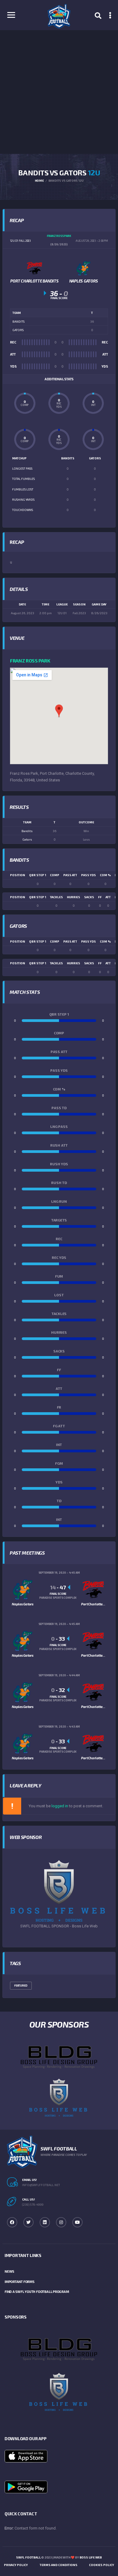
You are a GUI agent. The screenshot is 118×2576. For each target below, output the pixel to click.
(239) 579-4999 (33, 2204)
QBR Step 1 (38, 875)
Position (18, 875)
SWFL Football (28, 2557)
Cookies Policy (102, 2565)
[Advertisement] (59, 92)
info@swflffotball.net (41, 2185)
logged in (60, 1806)
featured (21, 1985)
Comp (55, 875)
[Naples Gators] (84, 268)
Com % (105, 875)
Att (108, 897)
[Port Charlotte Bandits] (34, 268)
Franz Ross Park (30, 661)
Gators (27, 839)
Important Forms (20, 2282)
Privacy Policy (16, 2565)
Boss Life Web (91, 2557)
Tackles (56, 897)
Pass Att (70, 875)
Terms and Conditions (59, 2565)
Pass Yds (88, 875)
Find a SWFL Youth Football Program (37, 2292)
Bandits (27, 831)
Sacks (89, 897)
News (9, 2271)
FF (100, 897)
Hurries (74, 897)
